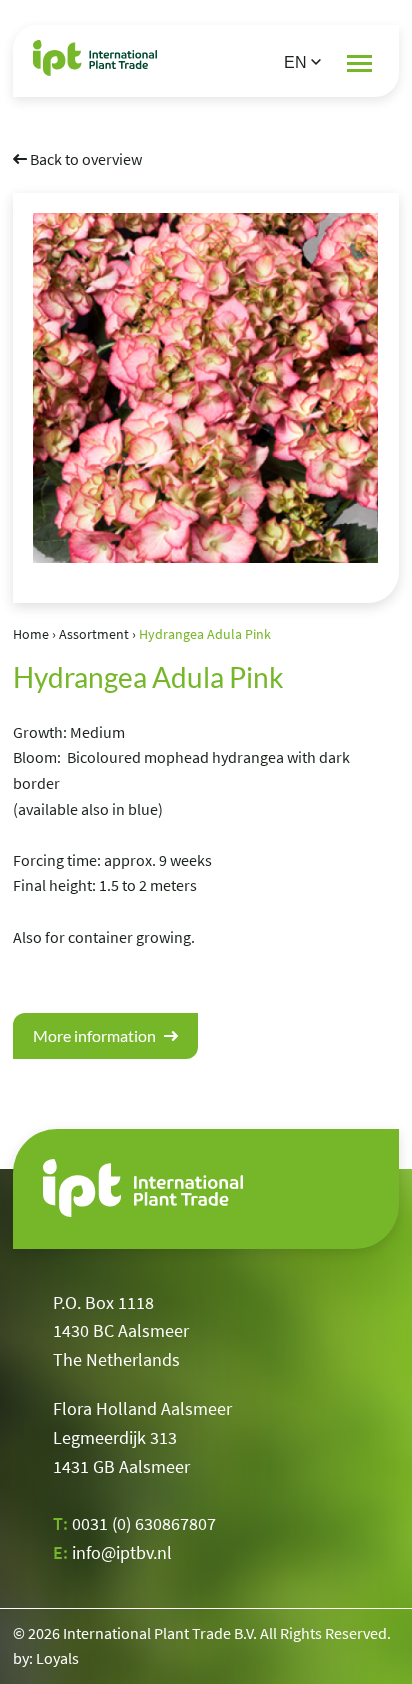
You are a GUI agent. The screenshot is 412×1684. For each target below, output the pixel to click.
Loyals (57, 1658)
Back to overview (84, 159)
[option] (205, 388)
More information (96, 1035)
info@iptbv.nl (122, 1552)
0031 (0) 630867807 (144, 1523)
